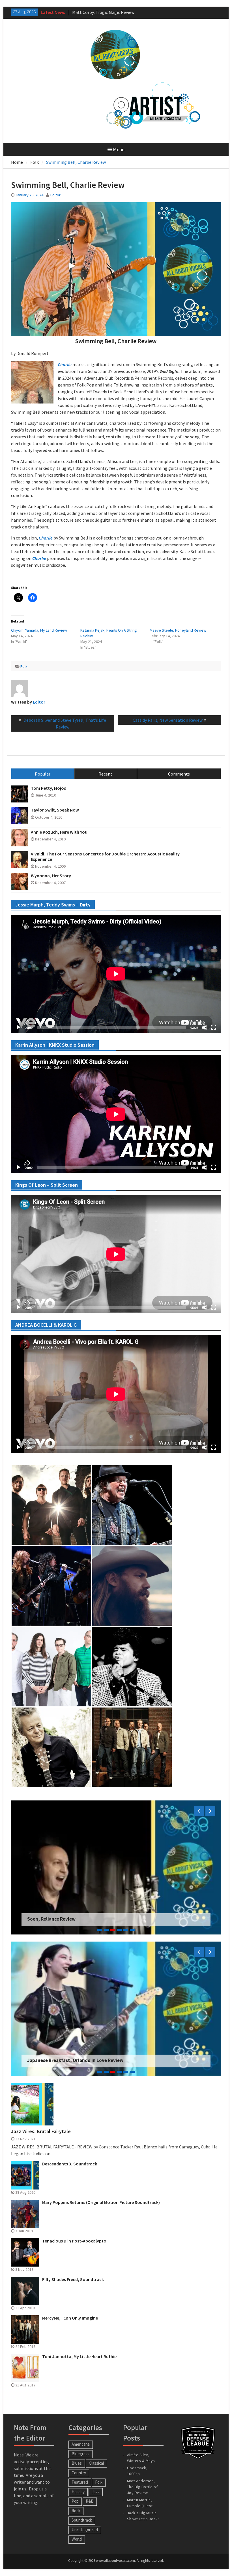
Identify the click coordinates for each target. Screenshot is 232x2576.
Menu (119, 149)
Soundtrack (82, 2520)
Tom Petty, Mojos (48, 788)
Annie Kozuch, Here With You (59, 832)
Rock (76, 2511)
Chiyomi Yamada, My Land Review (39, 630)
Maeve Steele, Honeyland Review (178, 630)
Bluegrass (80, 2454)
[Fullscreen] (214, 1027)
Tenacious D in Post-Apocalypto (74, 2241)
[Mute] (205, 1027)
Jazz (96, 2492)
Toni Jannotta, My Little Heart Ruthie (79, 2357)
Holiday (78, 2492)
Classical (96, 2463)
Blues (77, 2463)
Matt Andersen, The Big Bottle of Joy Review (142, 2487)
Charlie (65, 364)
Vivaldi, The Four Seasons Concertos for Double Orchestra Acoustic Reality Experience (105, 857)
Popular (43, 774)
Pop (75, 2501)
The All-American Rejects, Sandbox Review (73, 1919)
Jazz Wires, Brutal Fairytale (41, 2131)
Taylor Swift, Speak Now (55, 810)
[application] (116, 974)
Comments (179, 774)
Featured (80, 2482)
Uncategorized (85, 2530)
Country (79, 2473)
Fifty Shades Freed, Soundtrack (73, 2279)
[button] (32, 382)
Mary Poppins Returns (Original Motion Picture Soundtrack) (101, 2202)
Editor (55, 195)
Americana (81, 2444)
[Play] (18, 1027)
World (77, 2539)
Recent (105, 774)
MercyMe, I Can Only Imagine (70, 2318)
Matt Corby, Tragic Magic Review (63, 2060)
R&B (90, 2501)
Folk (24, 666)
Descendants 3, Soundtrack (70, 2164)
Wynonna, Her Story (51, 876)
